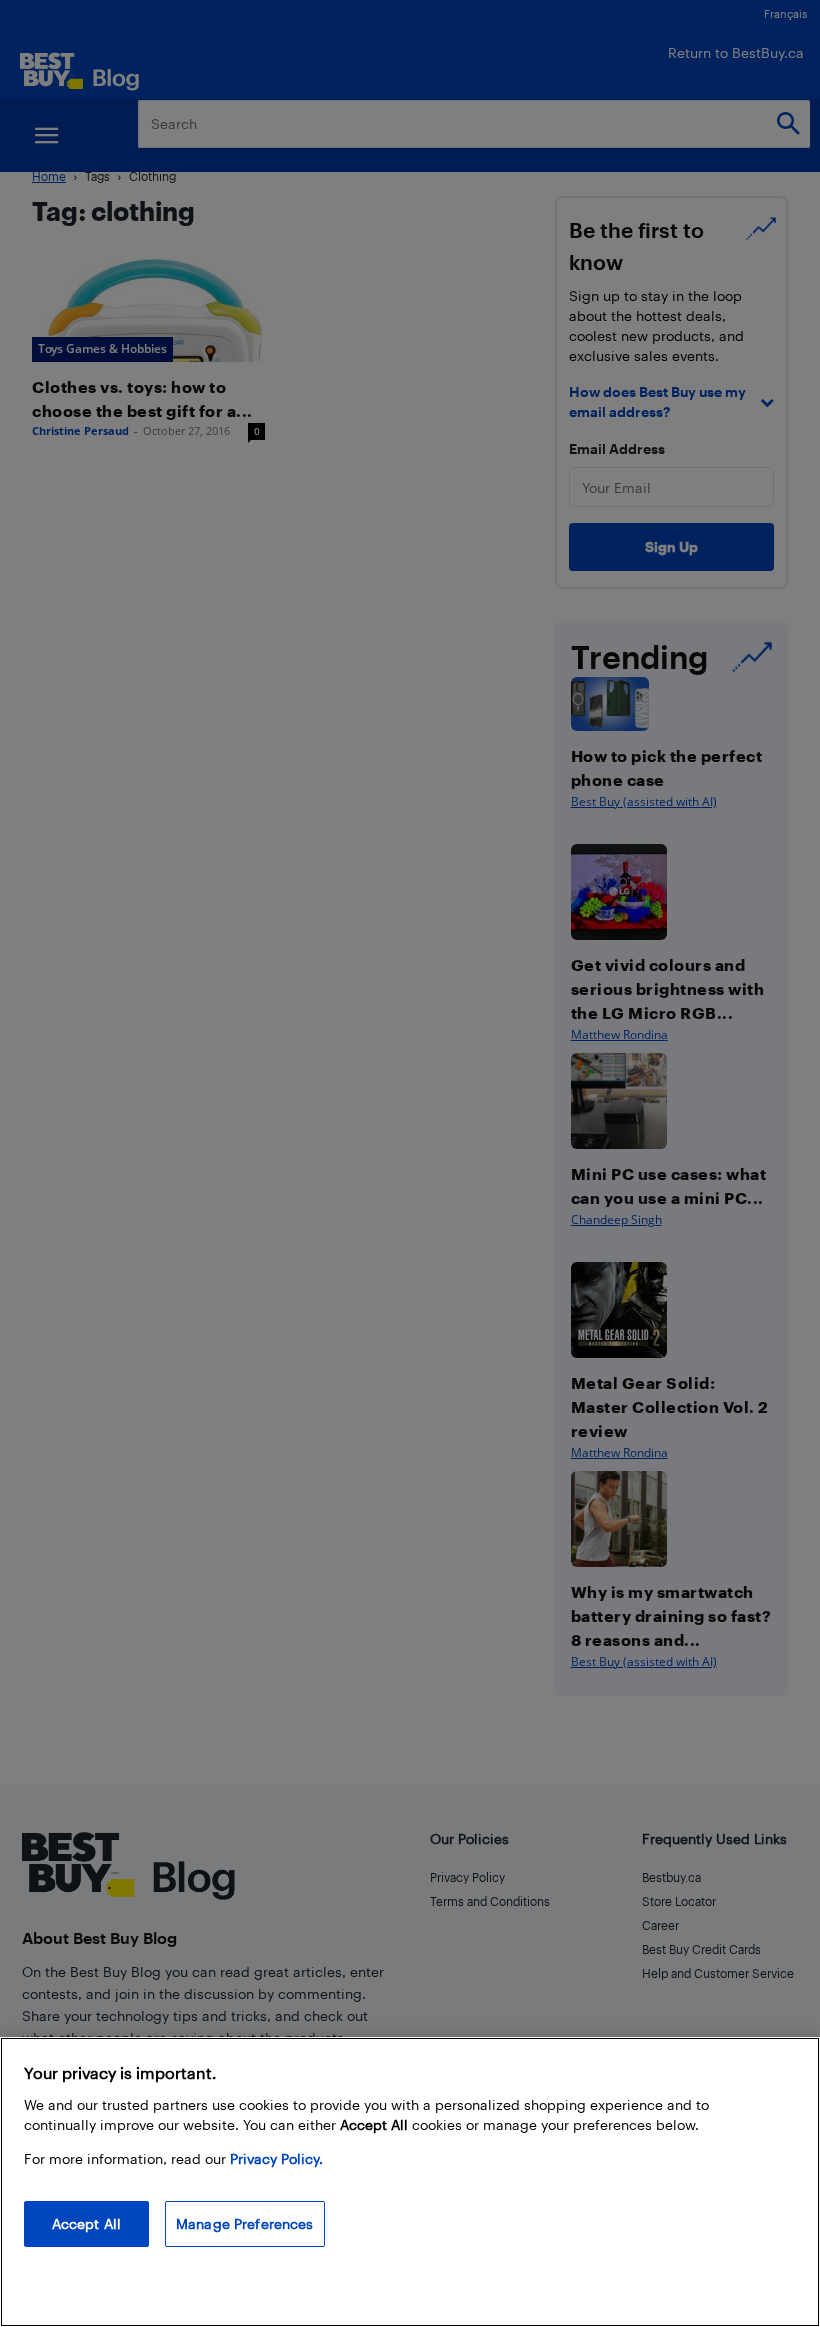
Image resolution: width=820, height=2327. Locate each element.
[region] (410, 2182)
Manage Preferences (245, 2223)
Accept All (86, 2223)
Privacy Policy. (276, 2158)
